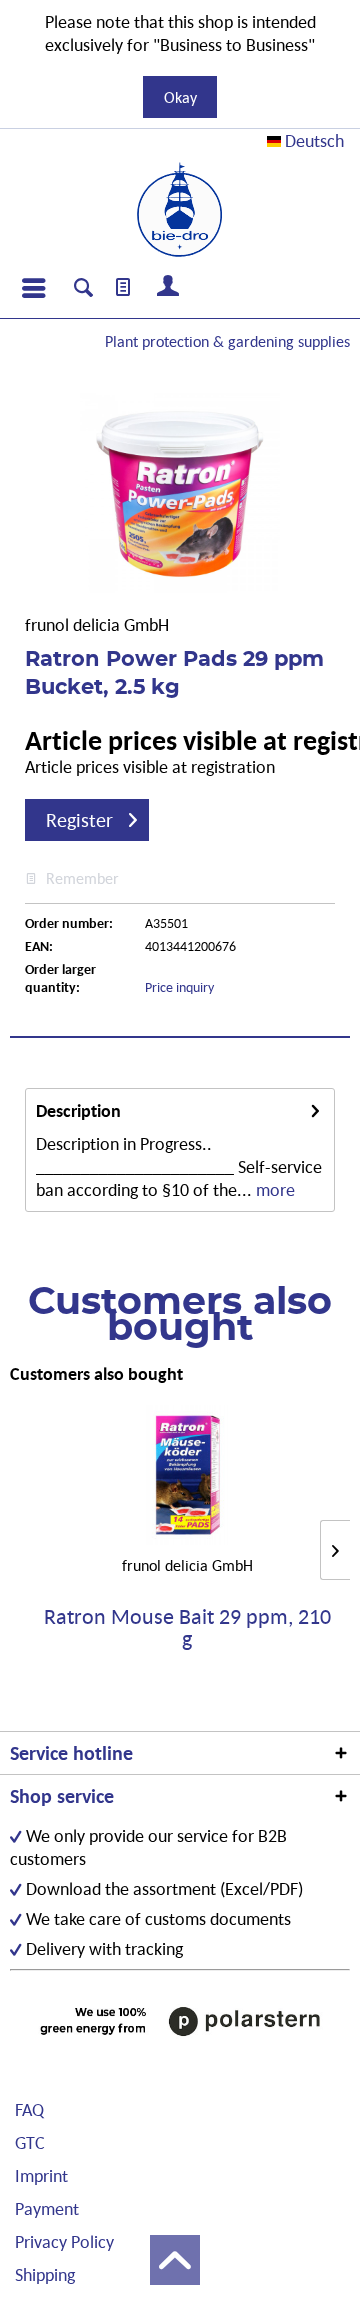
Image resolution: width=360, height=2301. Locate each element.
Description (78, 1110)
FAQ (29, 2109)
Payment (47, 2208)
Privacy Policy (64, 2241)
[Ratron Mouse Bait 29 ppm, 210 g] (187, 1475)
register (79, 820)
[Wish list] (124, 288)
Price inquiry (179, 987)
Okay (180, 97)
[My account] (169, 288)
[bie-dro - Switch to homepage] (179, 210)
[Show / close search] (83, 290)
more (273, 1189)
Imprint (41, 2175)
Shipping (45, 2274)
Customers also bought (96, 1373)
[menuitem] (33, 288)
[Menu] (33, 288)
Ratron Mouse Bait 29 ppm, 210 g (187, 1628)
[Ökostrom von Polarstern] (180, 2021)
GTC (30, 2142)
